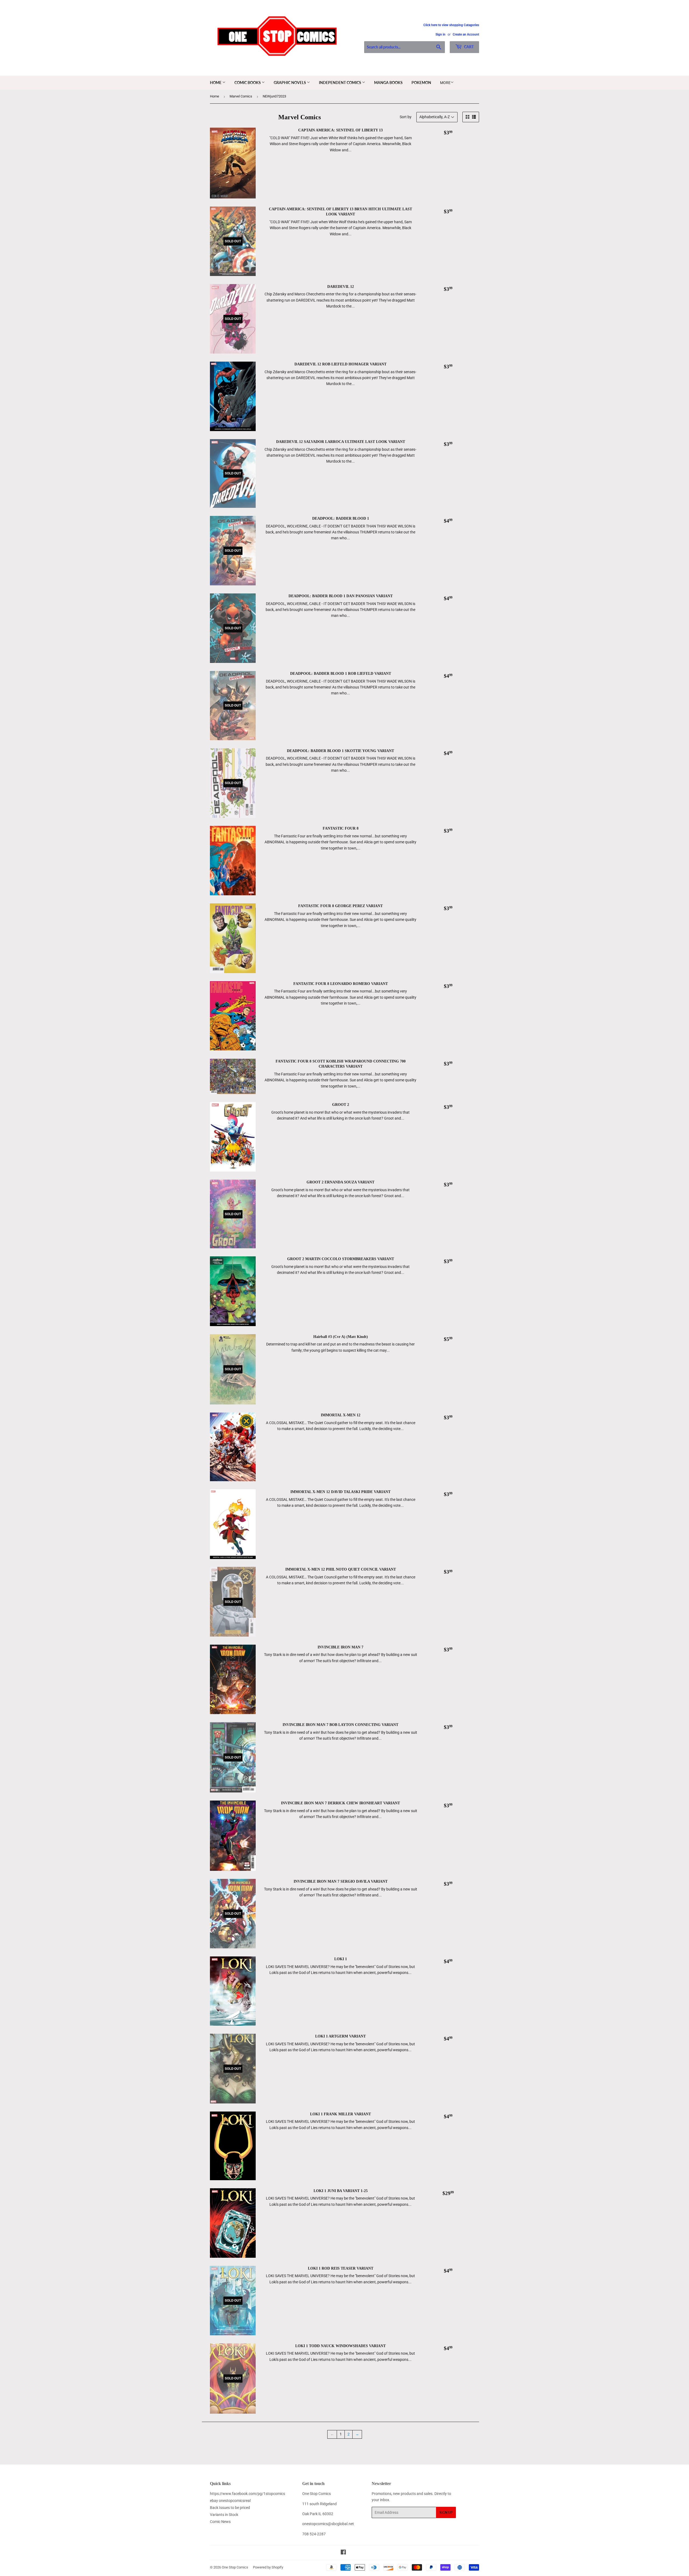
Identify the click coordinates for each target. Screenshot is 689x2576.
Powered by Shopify (268, 2567)
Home (216, 83)
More (445, 83)
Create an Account (466, 34)
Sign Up (446, 2513)
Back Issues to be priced (230, 2508)
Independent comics (340, 83)
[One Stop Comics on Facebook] (343, 2553)
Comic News (220, 2522)
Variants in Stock (224, 2515)
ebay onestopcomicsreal (230, 2501)
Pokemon (421, 83)
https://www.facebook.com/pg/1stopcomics (247, 2494)
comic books (248, 83)
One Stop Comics (235, 2567)
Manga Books (388, 83)
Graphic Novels (290, 83)
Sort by (406, 117)
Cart (468, 47)
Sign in (440, 34)
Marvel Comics (241, 96)
